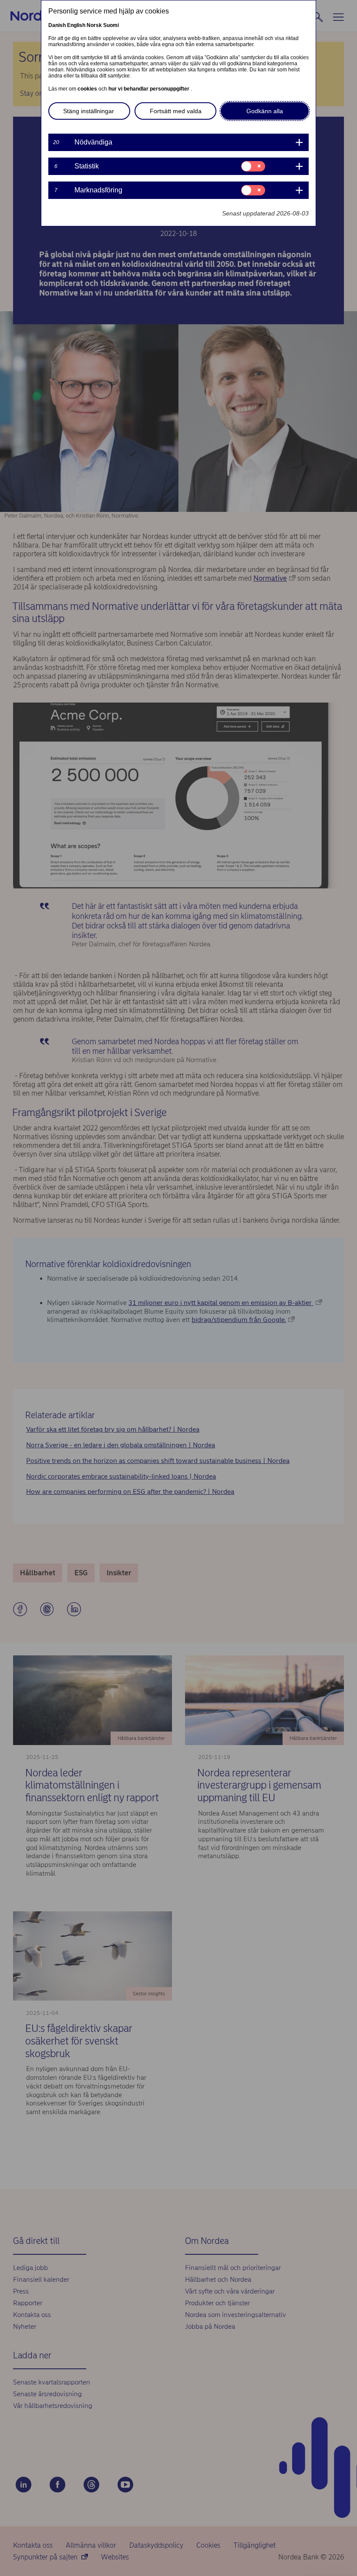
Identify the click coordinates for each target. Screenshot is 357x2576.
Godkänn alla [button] (265, 111)
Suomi (111, 25)
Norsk (94, 25)
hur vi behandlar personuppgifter (150, 89)
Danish (57, 25)
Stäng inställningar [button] (89, 111)
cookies (88, 89)
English (76, 25)
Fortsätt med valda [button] (176, 111)
